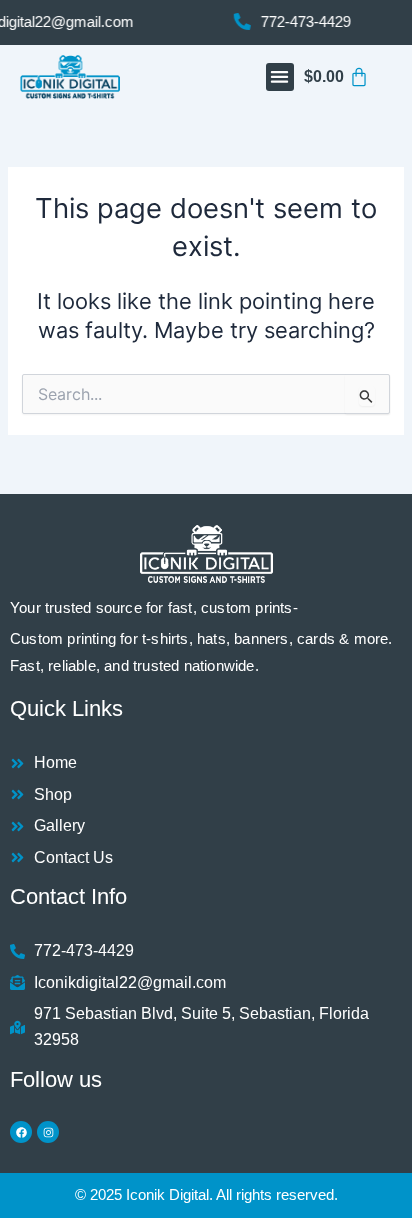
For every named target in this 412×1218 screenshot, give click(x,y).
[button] (280, 77)
